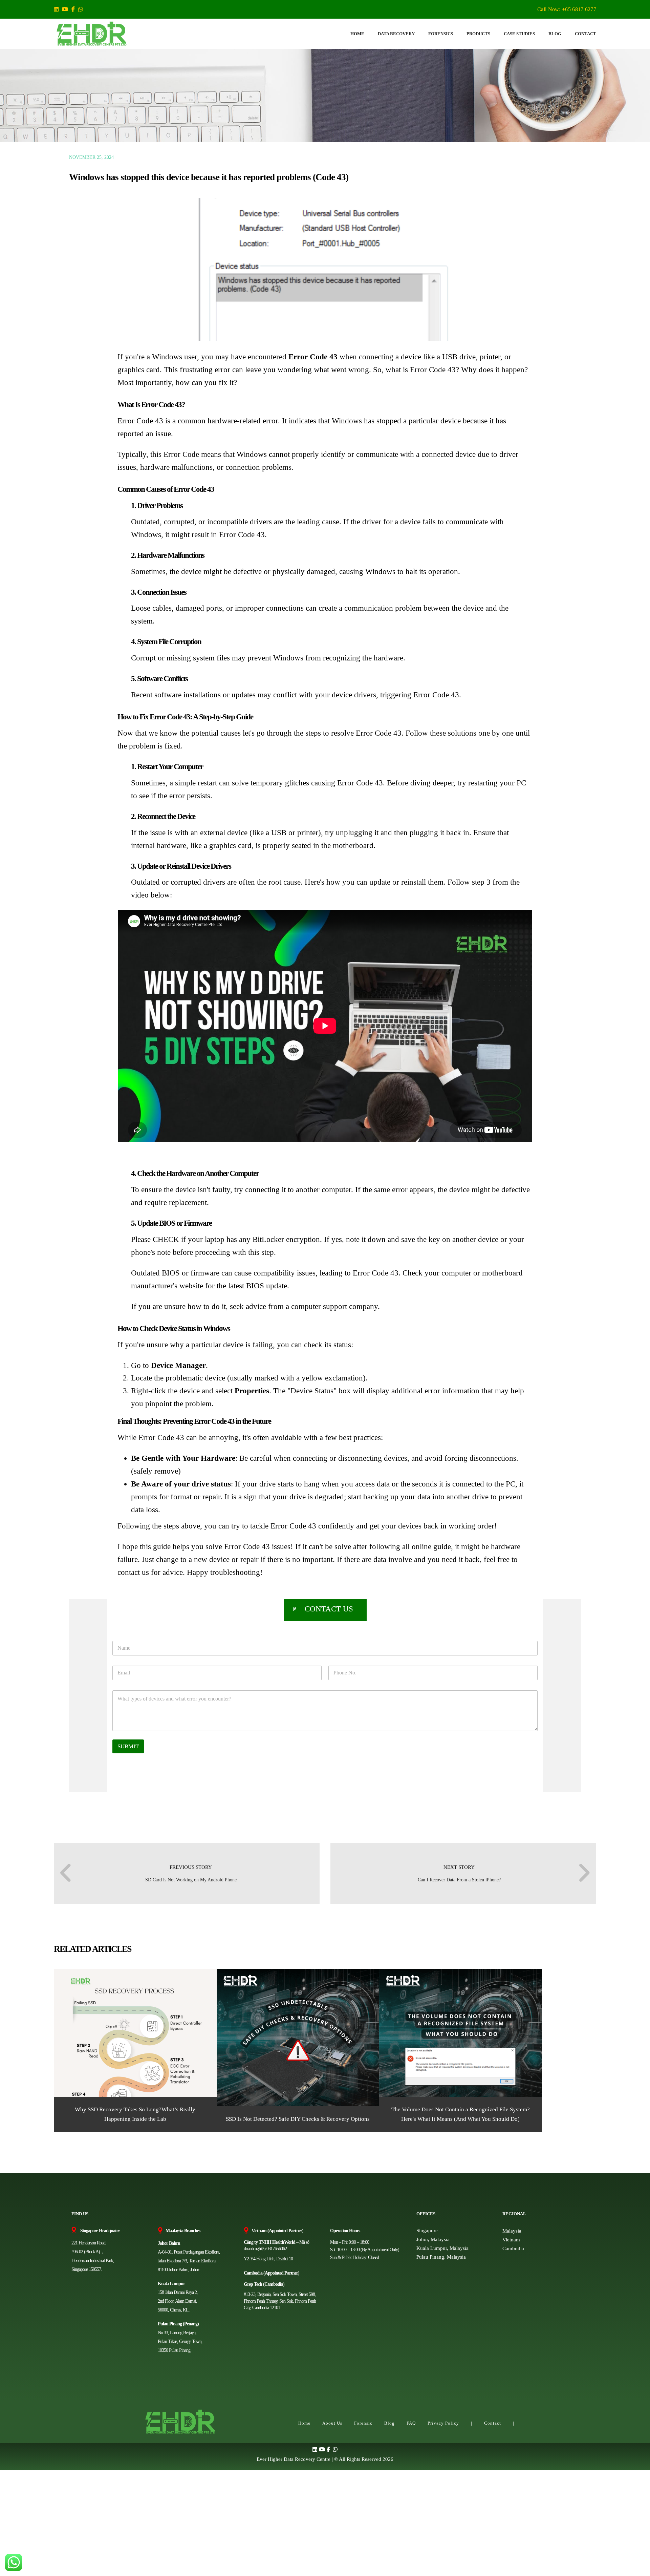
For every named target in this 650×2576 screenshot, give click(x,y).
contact (129, 1572)
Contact (493, 2423)
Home (304, 2423)
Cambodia (513, 2248)
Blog (389, 2423)
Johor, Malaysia (433, 2239)
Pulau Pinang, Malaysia (441, 2257)
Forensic (363, 2423)
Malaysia (512, 2231)
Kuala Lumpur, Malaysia (442, 2248)
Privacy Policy (443, 2423)
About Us (332, 2423)
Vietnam (511, 2240)
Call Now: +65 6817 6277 (567, 9)
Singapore (427, 2231)
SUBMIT (128, 1746)
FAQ (411, 2423)
